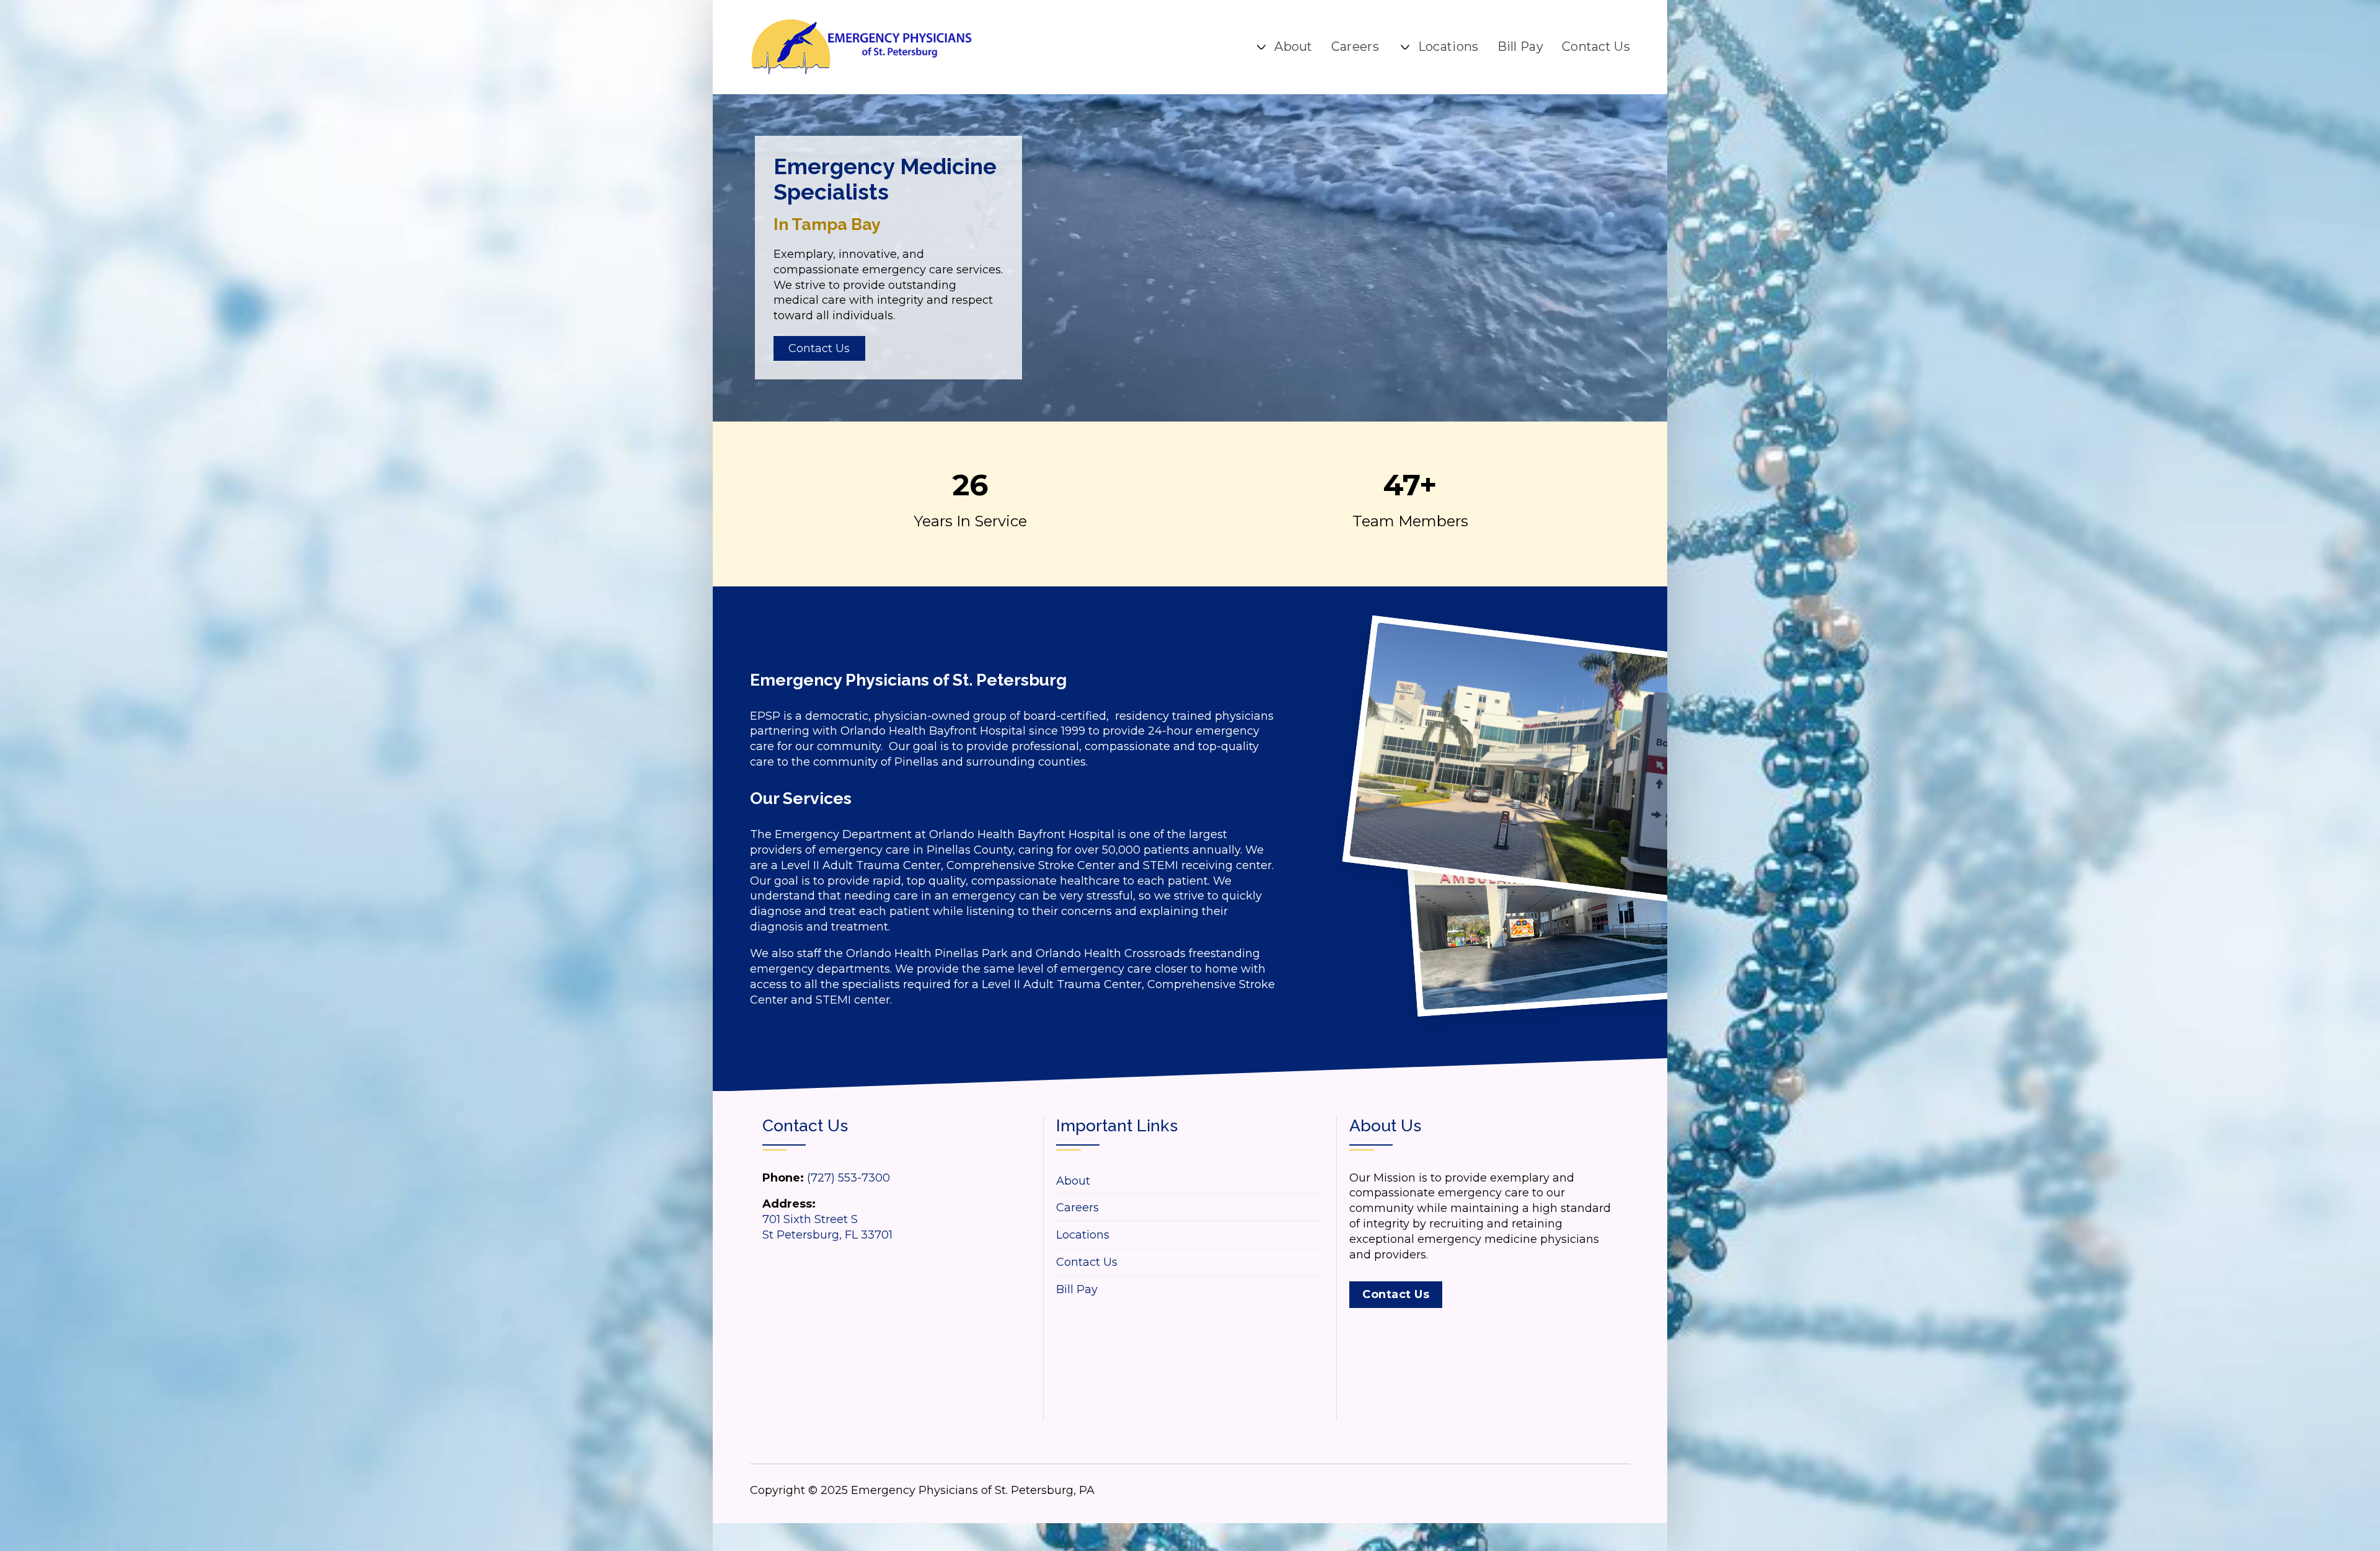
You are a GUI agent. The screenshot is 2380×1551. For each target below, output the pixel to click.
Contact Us (1596, 46)
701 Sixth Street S (810, 1219)
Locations (1448, 46)
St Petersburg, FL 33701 (827, 1235)
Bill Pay (1520, 46)
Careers (1355, 46)
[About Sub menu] (1261, 47)
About (1294, 46)
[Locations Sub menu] (1405, 47)
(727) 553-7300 (848, 1178)
